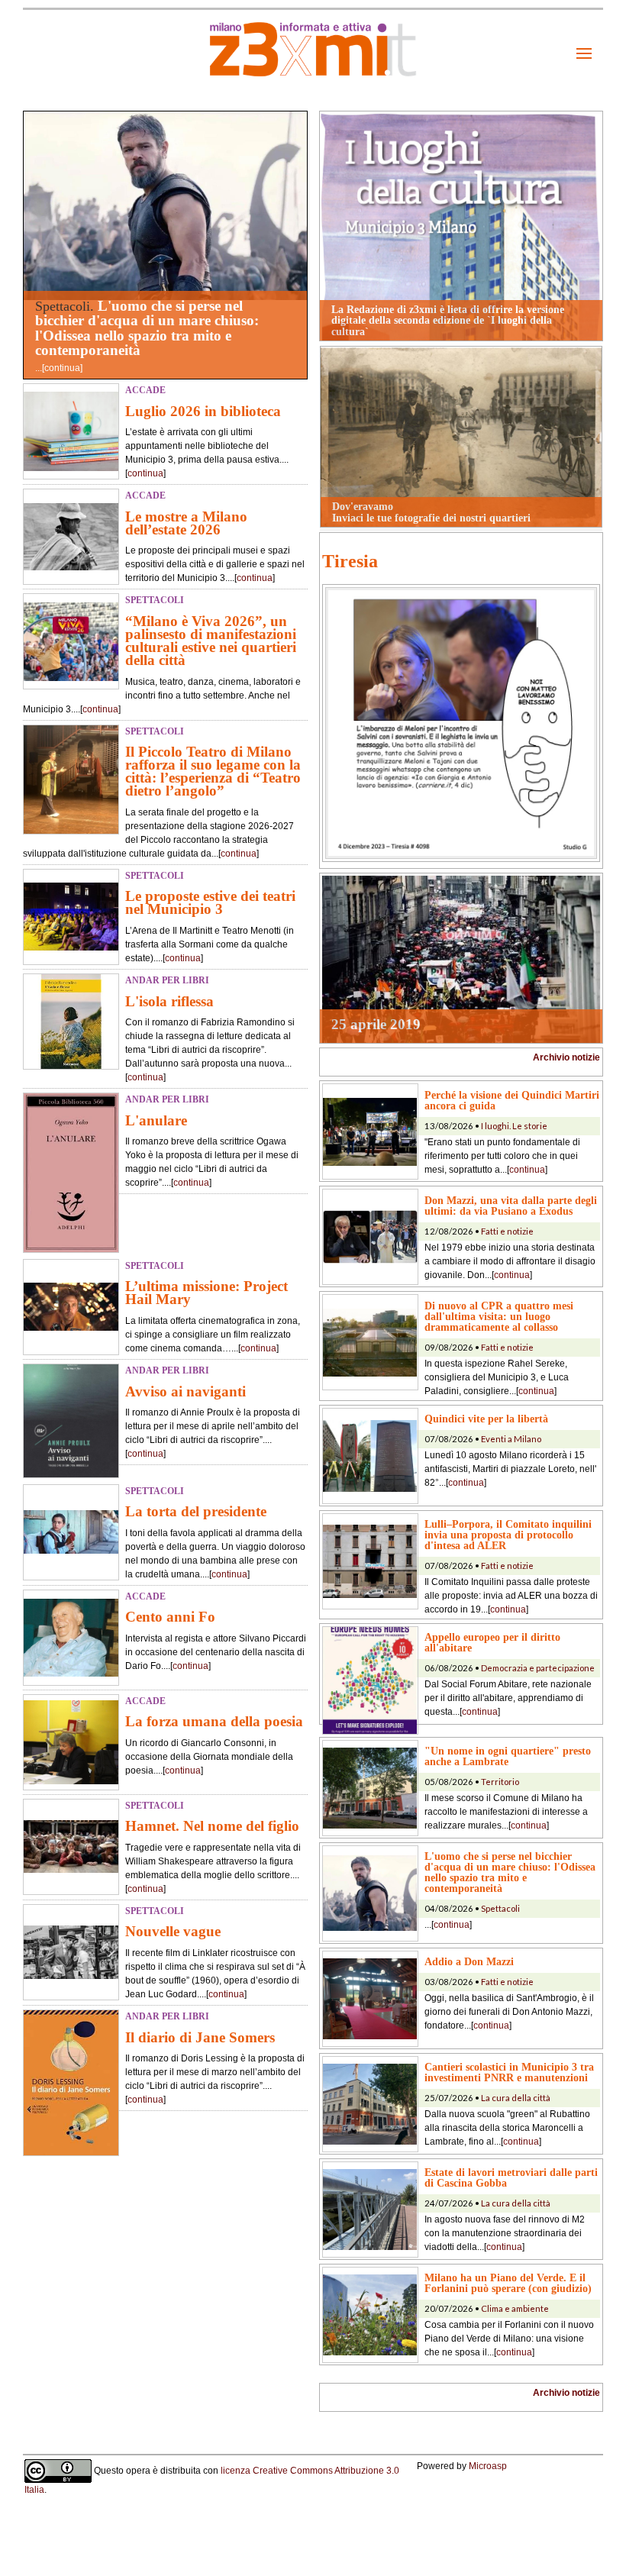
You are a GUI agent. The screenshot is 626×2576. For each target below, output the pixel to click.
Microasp (488, 2466)
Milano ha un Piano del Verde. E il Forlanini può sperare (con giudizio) (508, 2283)
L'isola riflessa (169, 1001)
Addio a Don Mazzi (469, 1961)
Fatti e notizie (507, 1231)
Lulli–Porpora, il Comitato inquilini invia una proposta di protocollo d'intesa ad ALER (508, 1535)
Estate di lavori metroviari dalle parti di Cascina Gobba (511, 2177)
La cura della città (516, 2098)
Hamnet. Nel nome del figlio (212, 1826)
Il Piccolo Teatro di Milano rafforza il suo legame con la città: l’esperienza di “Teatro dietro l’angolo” (213, 771)
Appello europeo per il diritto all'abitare (492, 1642)
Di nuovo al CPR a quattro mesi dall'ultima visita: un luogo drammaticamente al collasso (499, 1316)
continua (62, 368)
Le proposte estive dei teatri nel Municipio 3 (210, 902)
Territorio (500, 1782)
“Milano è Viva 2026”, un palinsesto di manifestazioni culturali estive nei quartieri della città (211, 641)
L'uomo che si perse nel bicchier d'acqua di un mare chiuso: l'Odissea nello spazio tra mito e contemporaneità (147, 328)
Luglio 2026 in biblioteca (203, 411)
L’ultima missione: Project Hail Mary (207, 1293)
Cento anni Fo (170, 1617)
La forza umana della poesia (214, 1721)
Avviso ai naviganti (186, 1391)
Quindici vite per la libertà (486, 1419)
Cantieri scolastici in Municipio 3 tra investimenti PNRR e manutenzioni (509, 2072)
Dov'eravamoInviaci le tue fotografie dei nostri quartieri (431, 512)
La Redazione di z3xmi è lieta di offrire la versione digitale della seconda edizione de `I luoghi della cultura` (448, 320)
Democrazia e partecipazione (538, 1668)
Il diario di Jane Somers (200, 2037)
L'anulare (156, 1120)
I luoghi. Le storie (514, 1126)
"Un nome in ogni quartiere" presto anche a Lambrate (508, 1756)
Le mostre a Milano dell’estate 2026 (186, 523)
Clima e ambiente (515, 2308)
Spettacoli (500, 1908)
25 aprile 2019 (376, 1024)
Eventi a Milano (511, 1439)
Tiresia (350, 561)
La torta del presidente (196, 1511)
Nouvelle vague (173, 1931)
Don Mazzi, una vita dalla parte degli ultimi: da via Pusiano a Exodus (511, 1206)
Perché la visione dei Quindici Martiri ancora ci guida (512, 1100)
